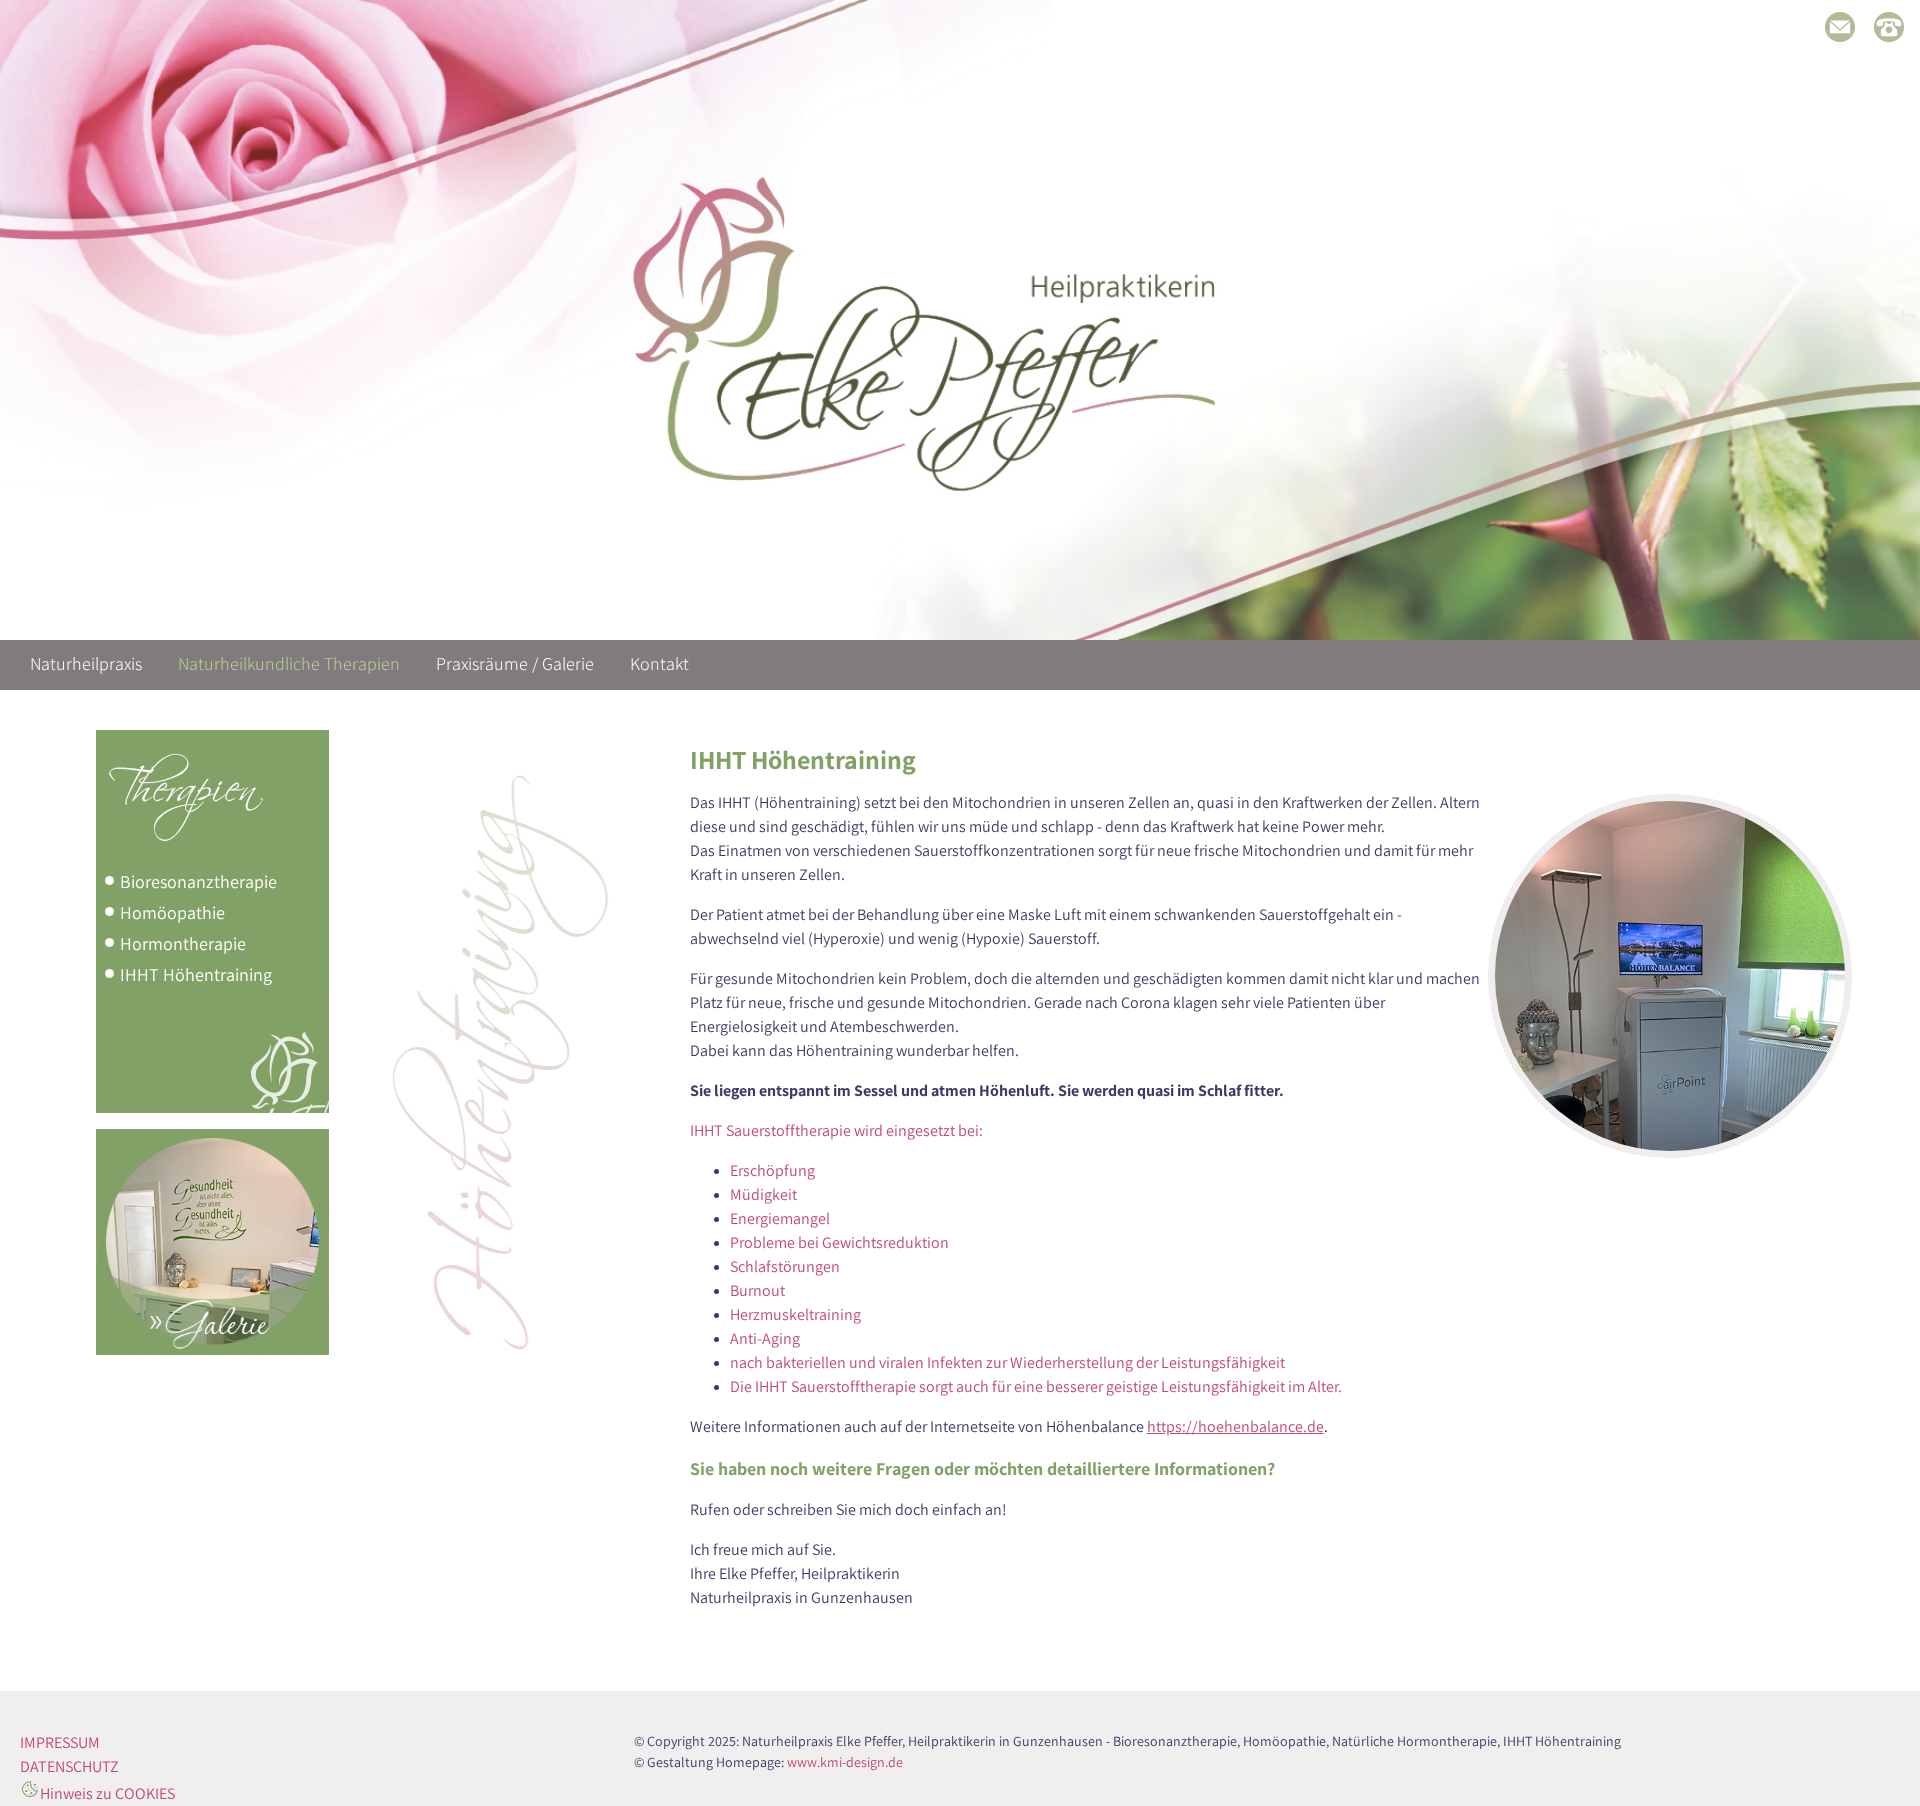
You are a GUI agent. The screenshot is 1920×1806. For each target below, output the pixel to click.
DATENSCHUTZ (69, 1766)
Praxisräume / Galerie (515, 663)
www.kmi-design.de (845, 1762)
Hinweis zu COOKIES (107, 1793)
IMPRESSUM (60, 1742)
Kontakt (659, 663)
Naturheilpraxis (86, 663)
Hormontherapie (183, 942)
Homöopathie (172, 911)
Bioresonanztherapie (198, 880)
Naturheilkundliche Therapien (289, 663)
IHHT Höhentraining (196, 973)
